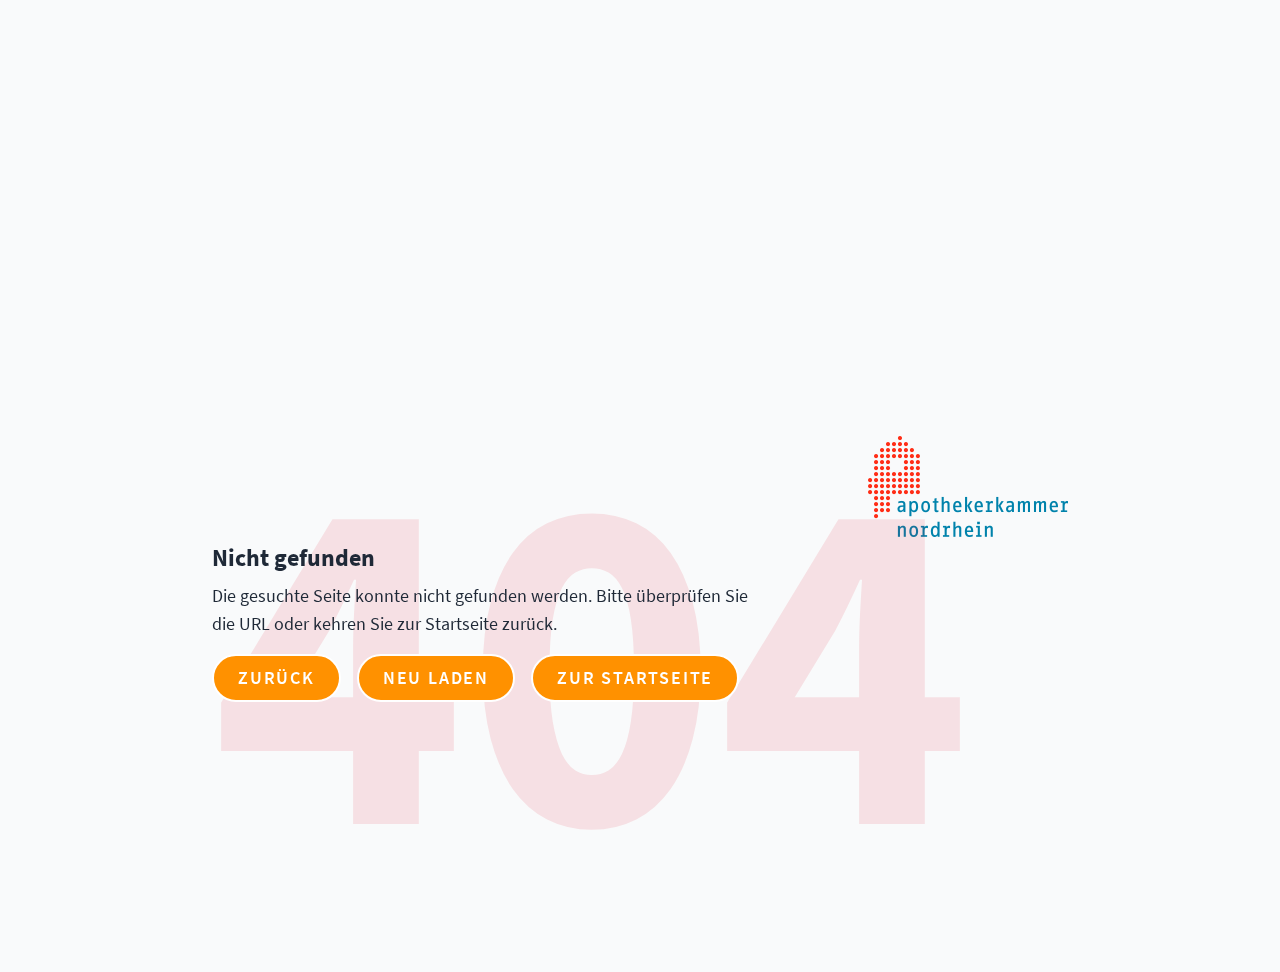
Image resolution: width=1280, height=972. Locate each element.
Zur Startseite (635, 677)
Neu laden (436, 677)
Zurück (276, 677)
